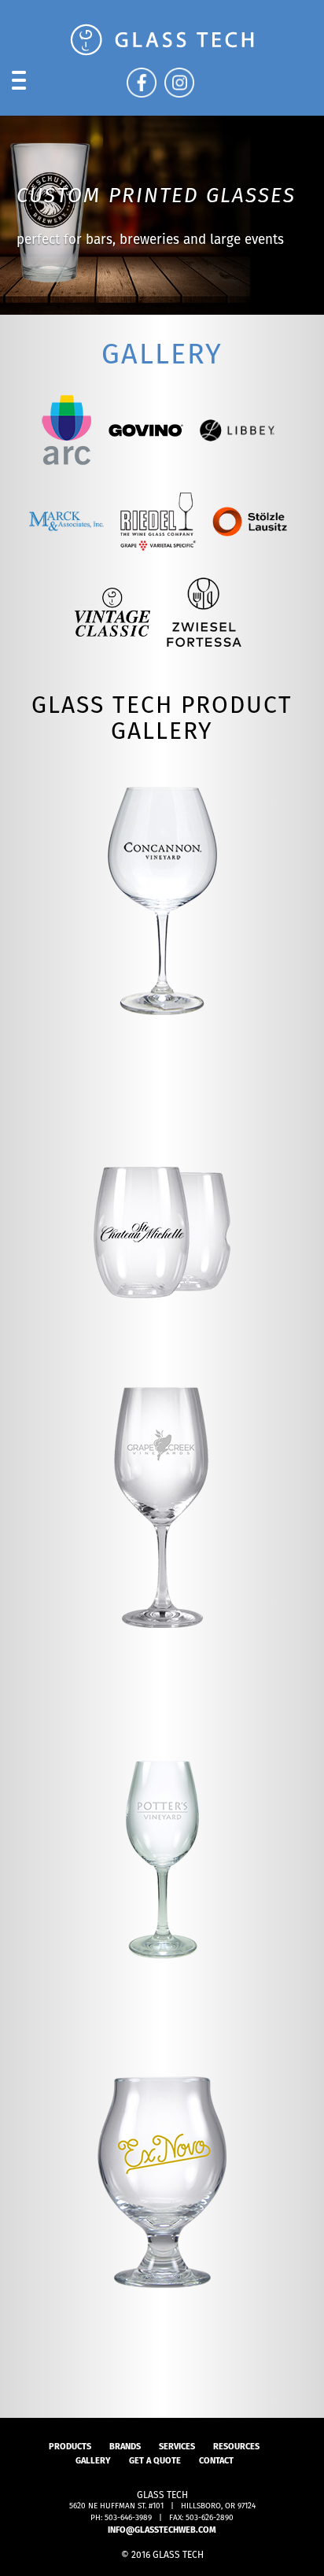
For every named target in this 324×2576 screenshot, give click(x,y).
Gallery (93, 2460)
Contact (216, 2460)
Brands (125, 2446)
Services (177, 2446)
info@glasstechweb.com (162, 2530)
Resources (236, 2446)
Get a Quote (155, 2460)
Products (70, 2446)
